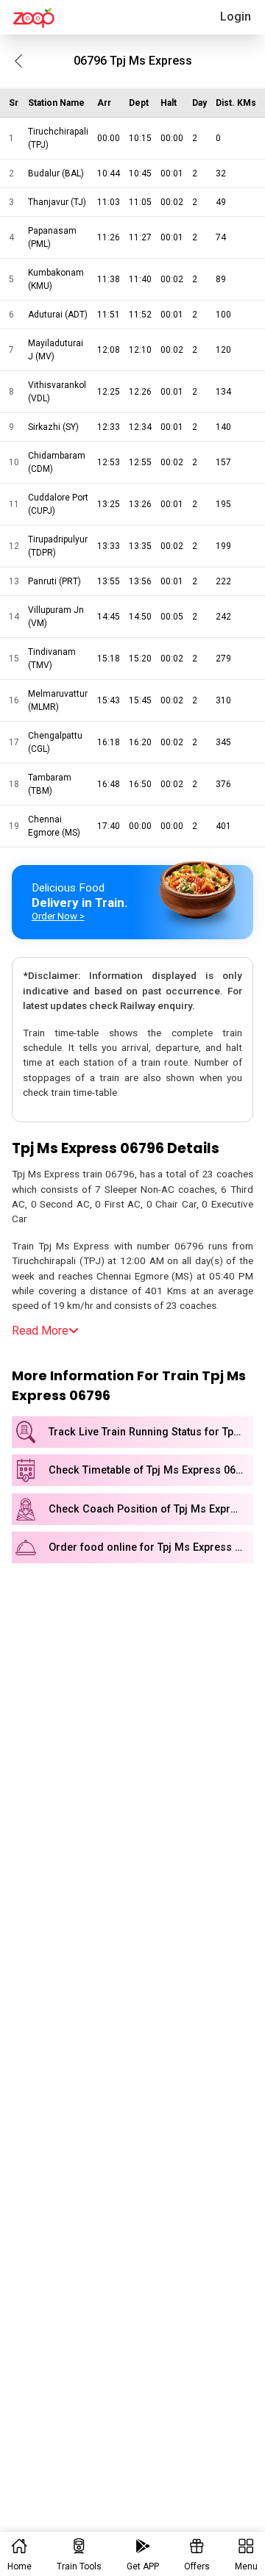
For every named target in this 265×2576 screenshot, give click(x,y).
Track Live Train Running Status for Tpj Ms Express (151, 1432)
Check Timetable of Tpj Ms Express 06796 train (151, 1470)
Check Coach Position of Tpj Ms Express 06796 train (151, 1509)
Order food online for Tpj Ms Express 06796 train (151, 1547)
